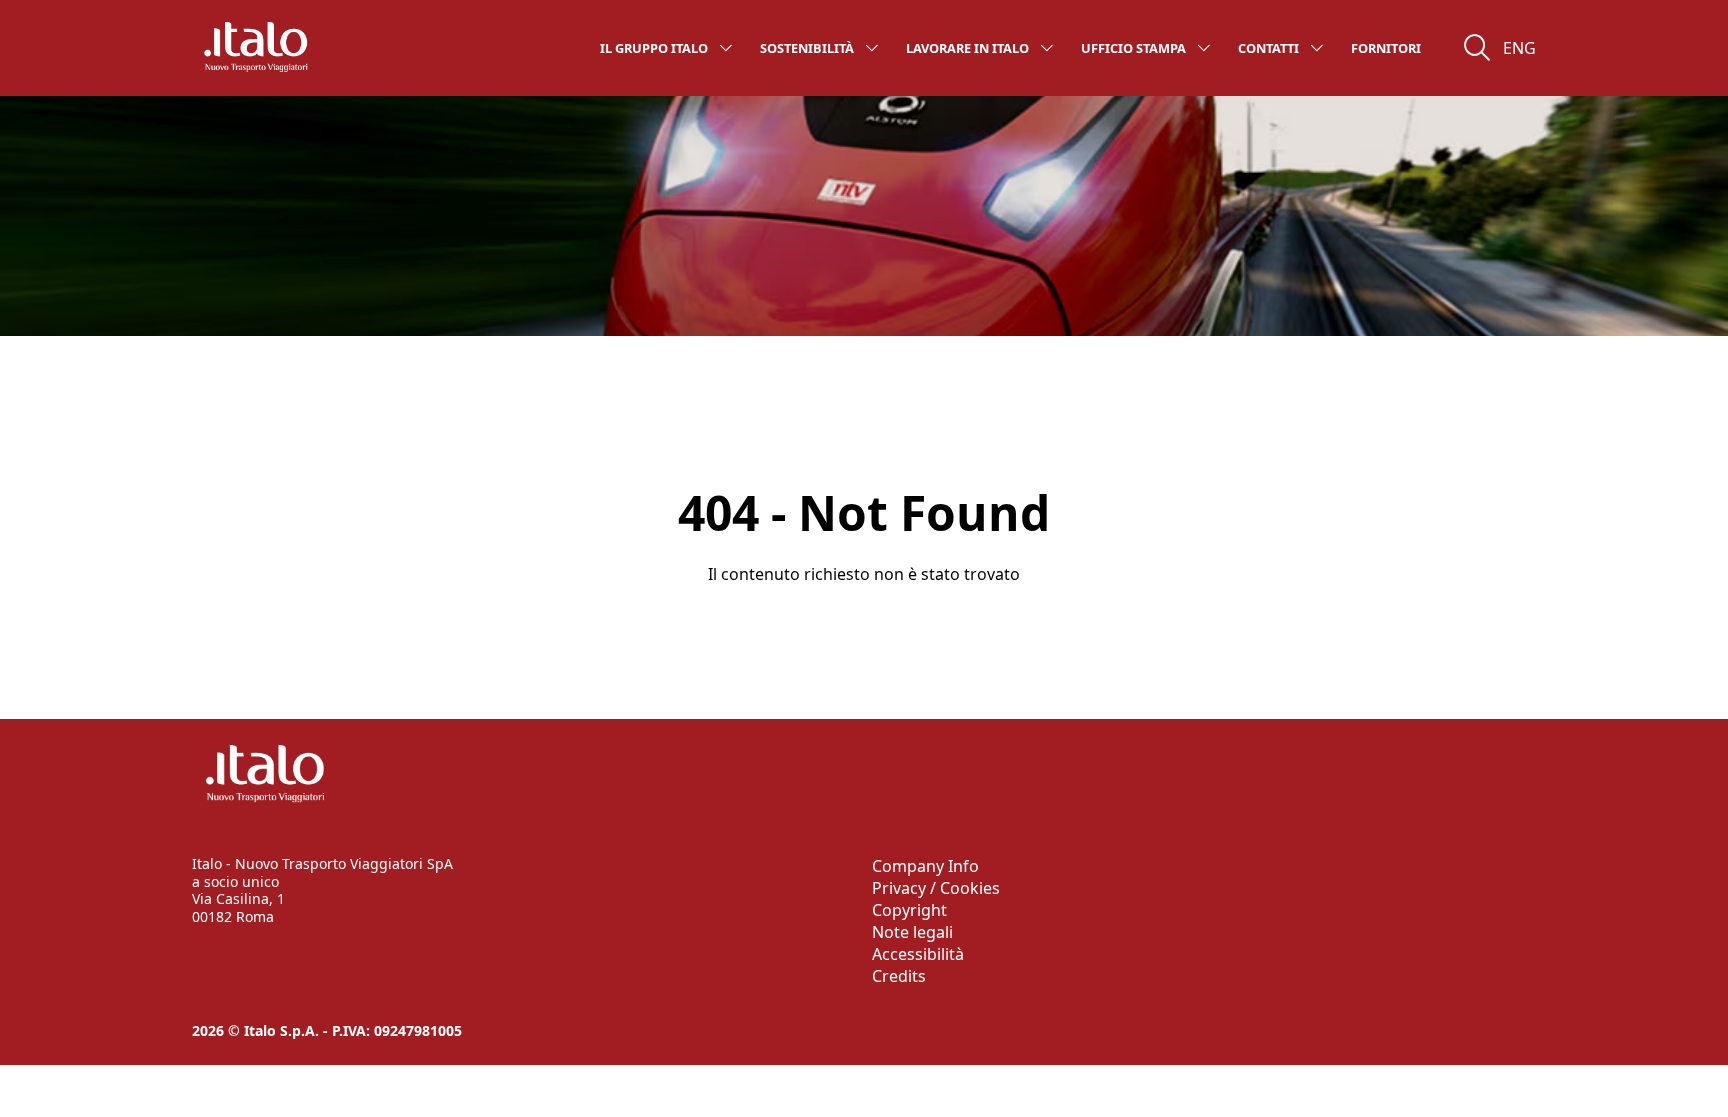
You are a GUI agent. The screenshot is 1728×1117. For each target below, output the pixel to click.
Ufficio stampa (1133, 48)
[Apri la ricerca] (1477, 48)
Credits (899, 976)
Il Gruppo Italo (654, 48)
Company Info (925, 866)
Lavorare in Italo (967, 48)
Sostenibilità (807, 48)
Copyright (909, 910)
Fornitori (1386, 48)
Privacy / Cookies (936, 888)
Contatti (1268, 48)
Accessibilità (918, 954)
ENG (1519, 48)
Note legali (912, 932)
